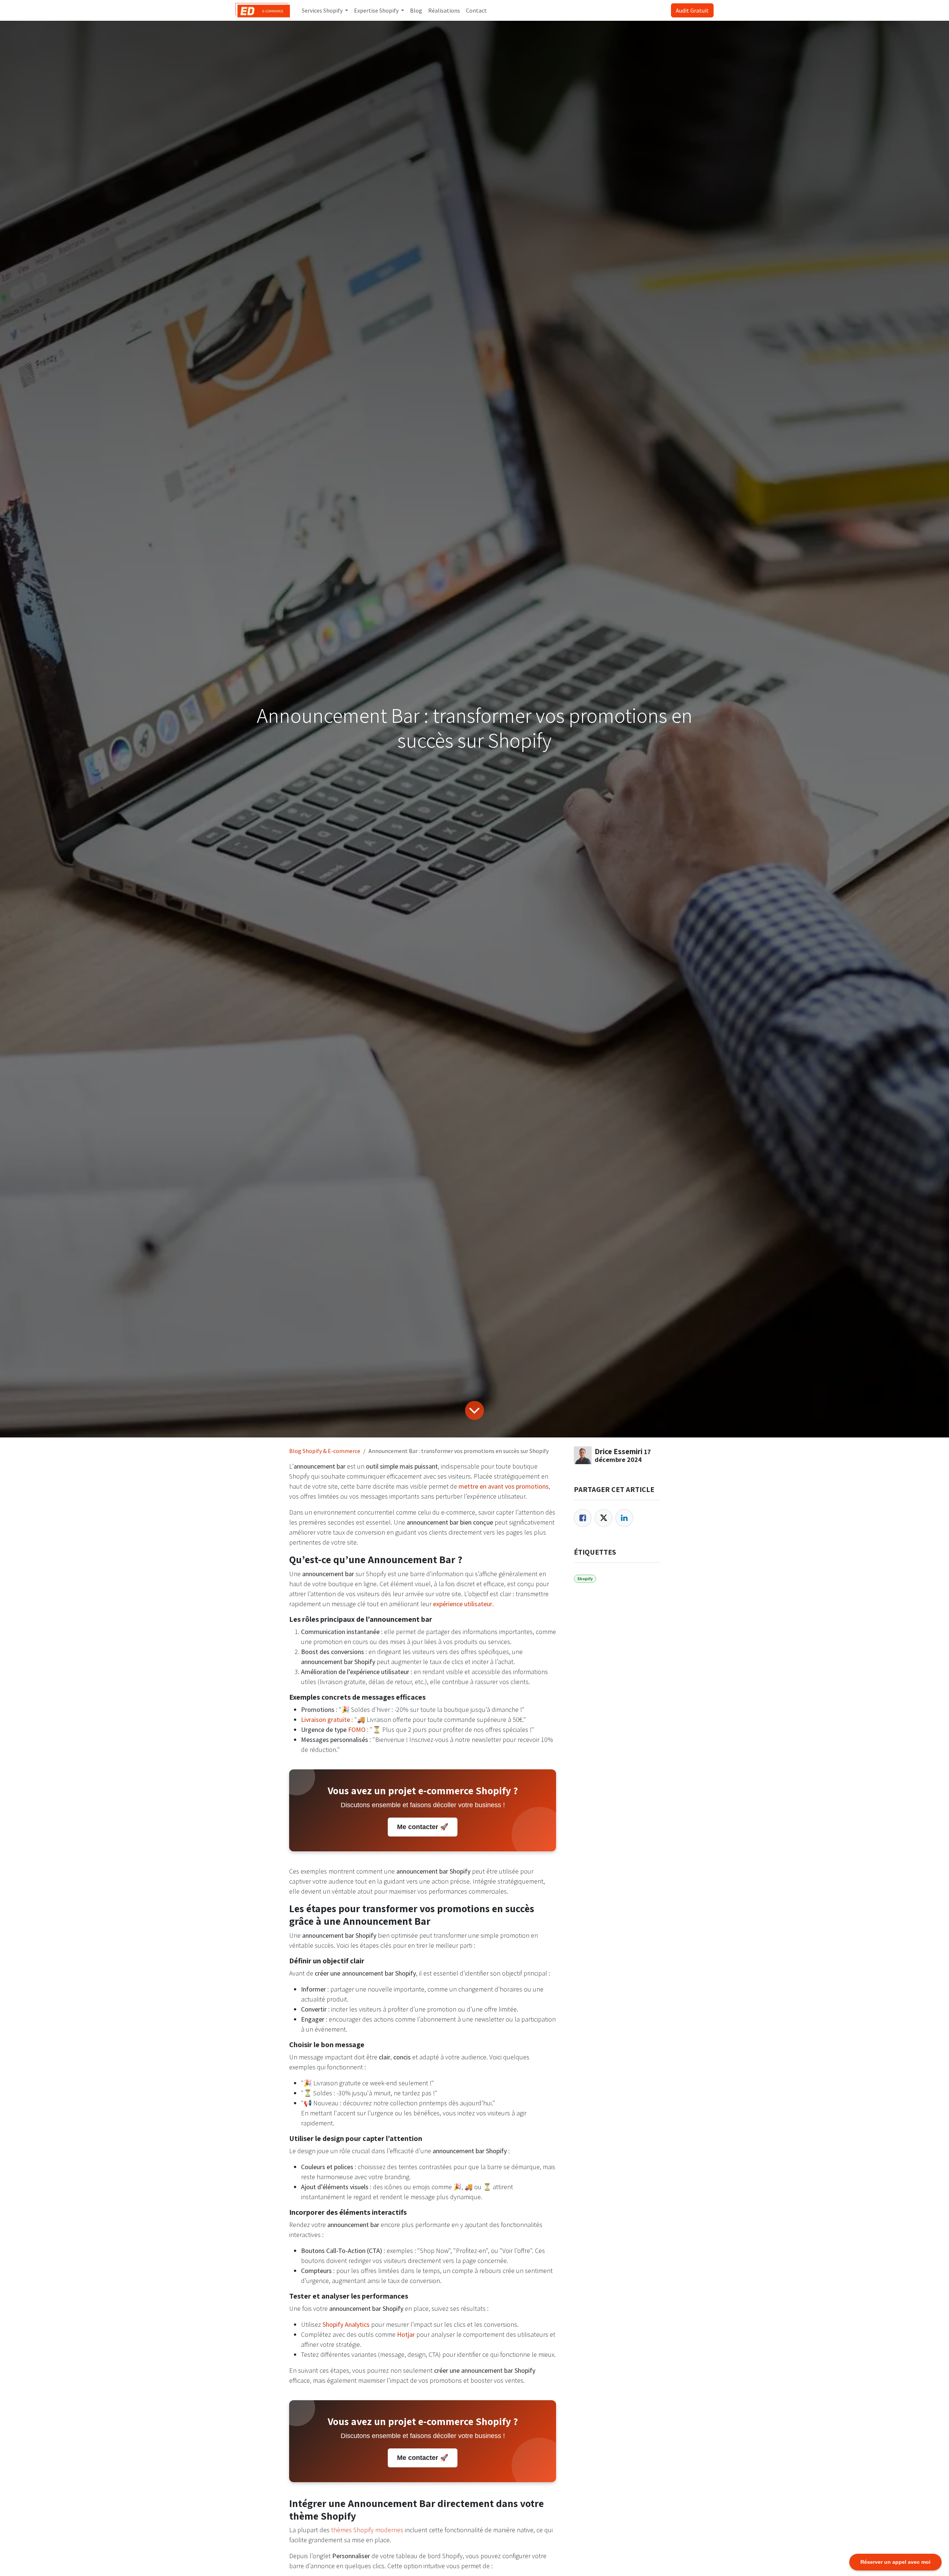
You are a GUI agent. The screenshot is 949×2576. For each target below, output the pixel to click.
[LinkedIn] (624, 1518)
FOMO (357, 1730)
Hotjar (406, 2334)
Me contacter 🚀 (423, 1827)
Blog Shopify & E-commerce (325, 1451)
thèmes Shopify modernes (367, 2530)
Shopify (585, 1579)
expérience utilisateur (463, 1604)
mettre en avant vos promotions (504, 1486)
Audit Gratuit (692, 10)
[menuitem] (325, 10)
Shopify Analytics (346, 2324)
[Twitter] (604, 1518)
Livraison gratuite (325, 1719)
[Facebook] (583, 1518)
